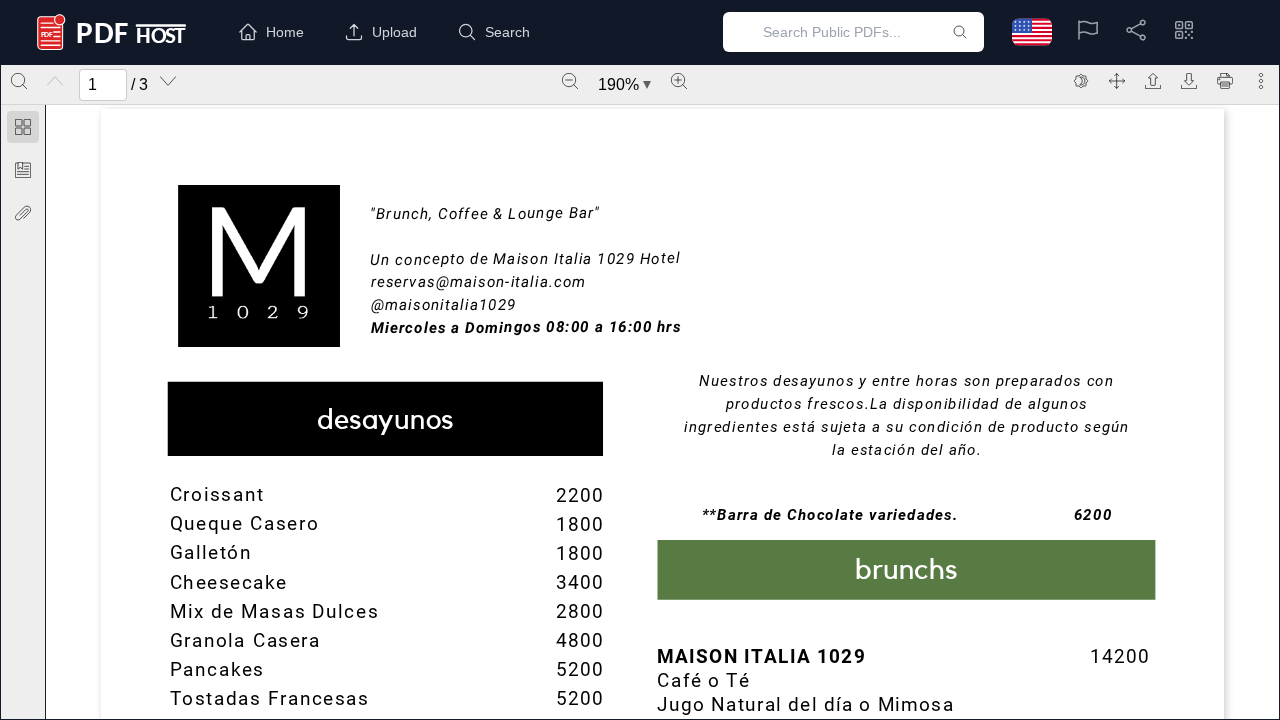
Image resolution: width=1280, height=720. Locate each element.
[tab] (23, 130)
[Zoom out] (570, 81)
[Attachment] (23, 213)
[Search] (19, 81)
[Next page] (168, 81)
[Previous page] (55, 81)
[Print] (1225, 81)
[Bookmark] (23, 170)
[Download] (1189, 81)
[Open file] (1153, 81)
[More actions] (1261, 81)
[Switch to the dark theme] (1081, 81)
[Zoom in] (679, 81)
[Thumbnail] (23, 127)
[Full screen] (1117, 81)
